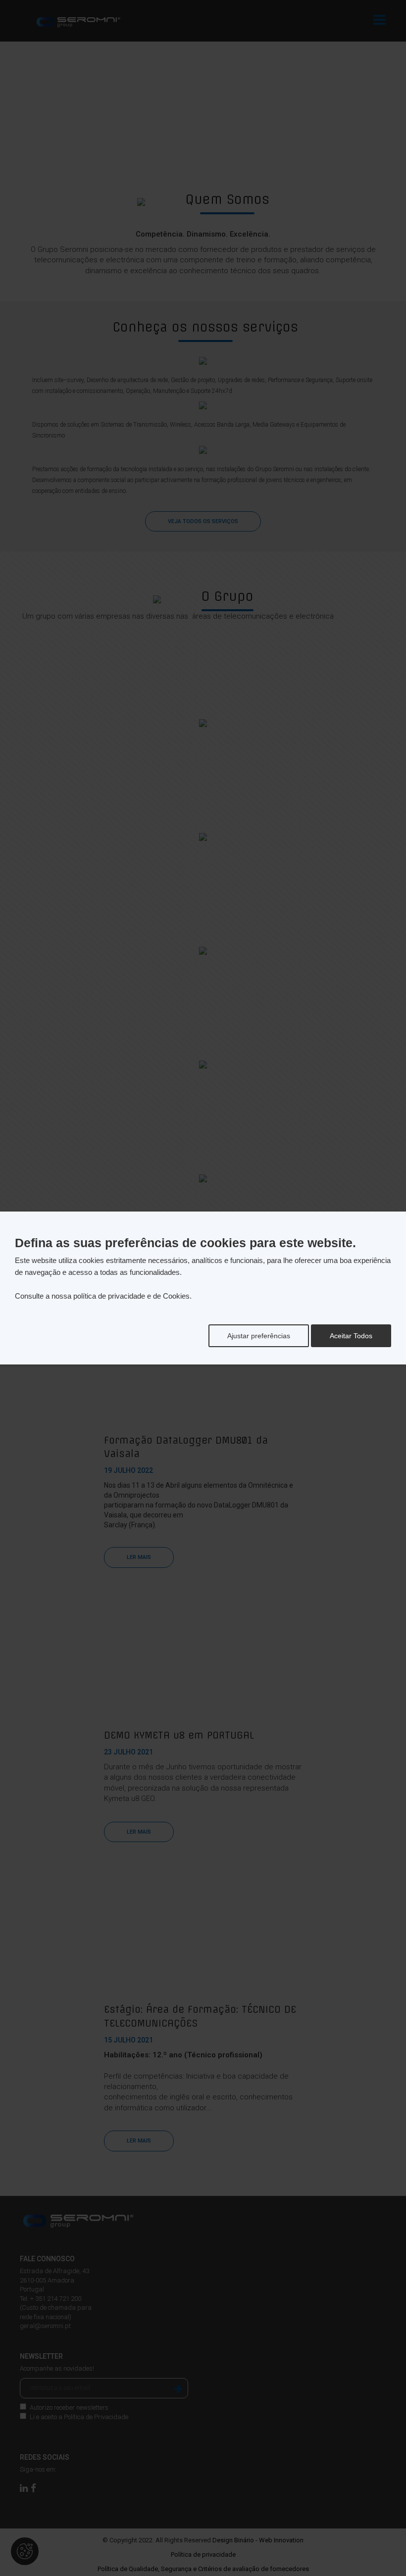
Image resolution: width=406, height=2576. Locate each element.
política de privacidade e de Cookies (131, 1296)
